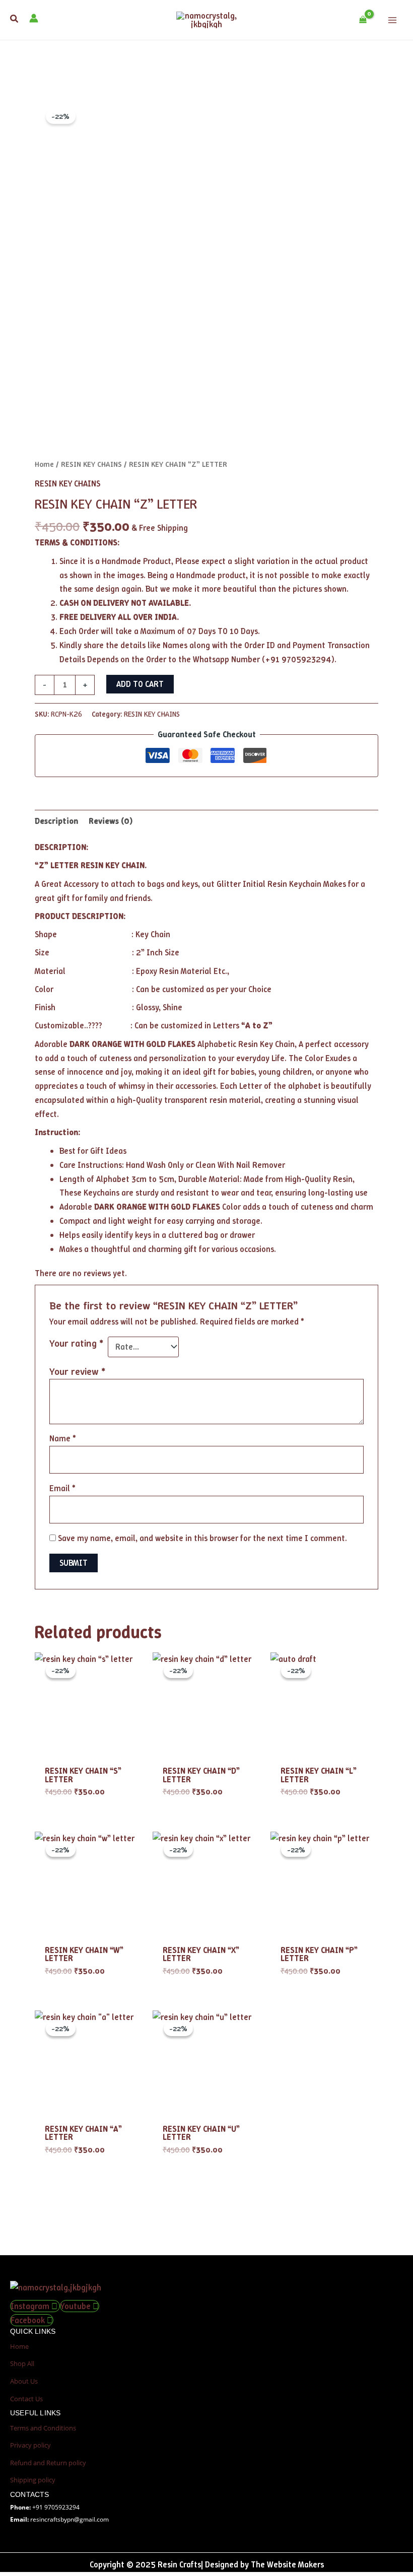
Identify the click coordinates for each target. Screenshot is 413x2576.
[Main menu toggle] (392, 20)
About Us (24, 2381)
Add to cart (140, 684)
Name (62, 1438)
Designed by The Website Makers (264, 2564)
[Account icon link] (34, 18)
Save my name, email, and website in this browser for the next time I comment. (202, 1538)
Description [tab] (56, 821)
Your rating (76, 1343)
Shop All (22, 2363)
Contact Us (26, 2399)
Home (44, 464)
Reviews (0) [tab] (111, 821)
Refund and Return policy (48, 2463)
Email (62, 1488)
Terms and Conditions (43, 2428)
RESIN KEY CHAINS (91, 464)
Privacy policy (30, 2445)
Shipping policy (33, 2480)
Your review (77, 1371)
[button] (15, 19)
